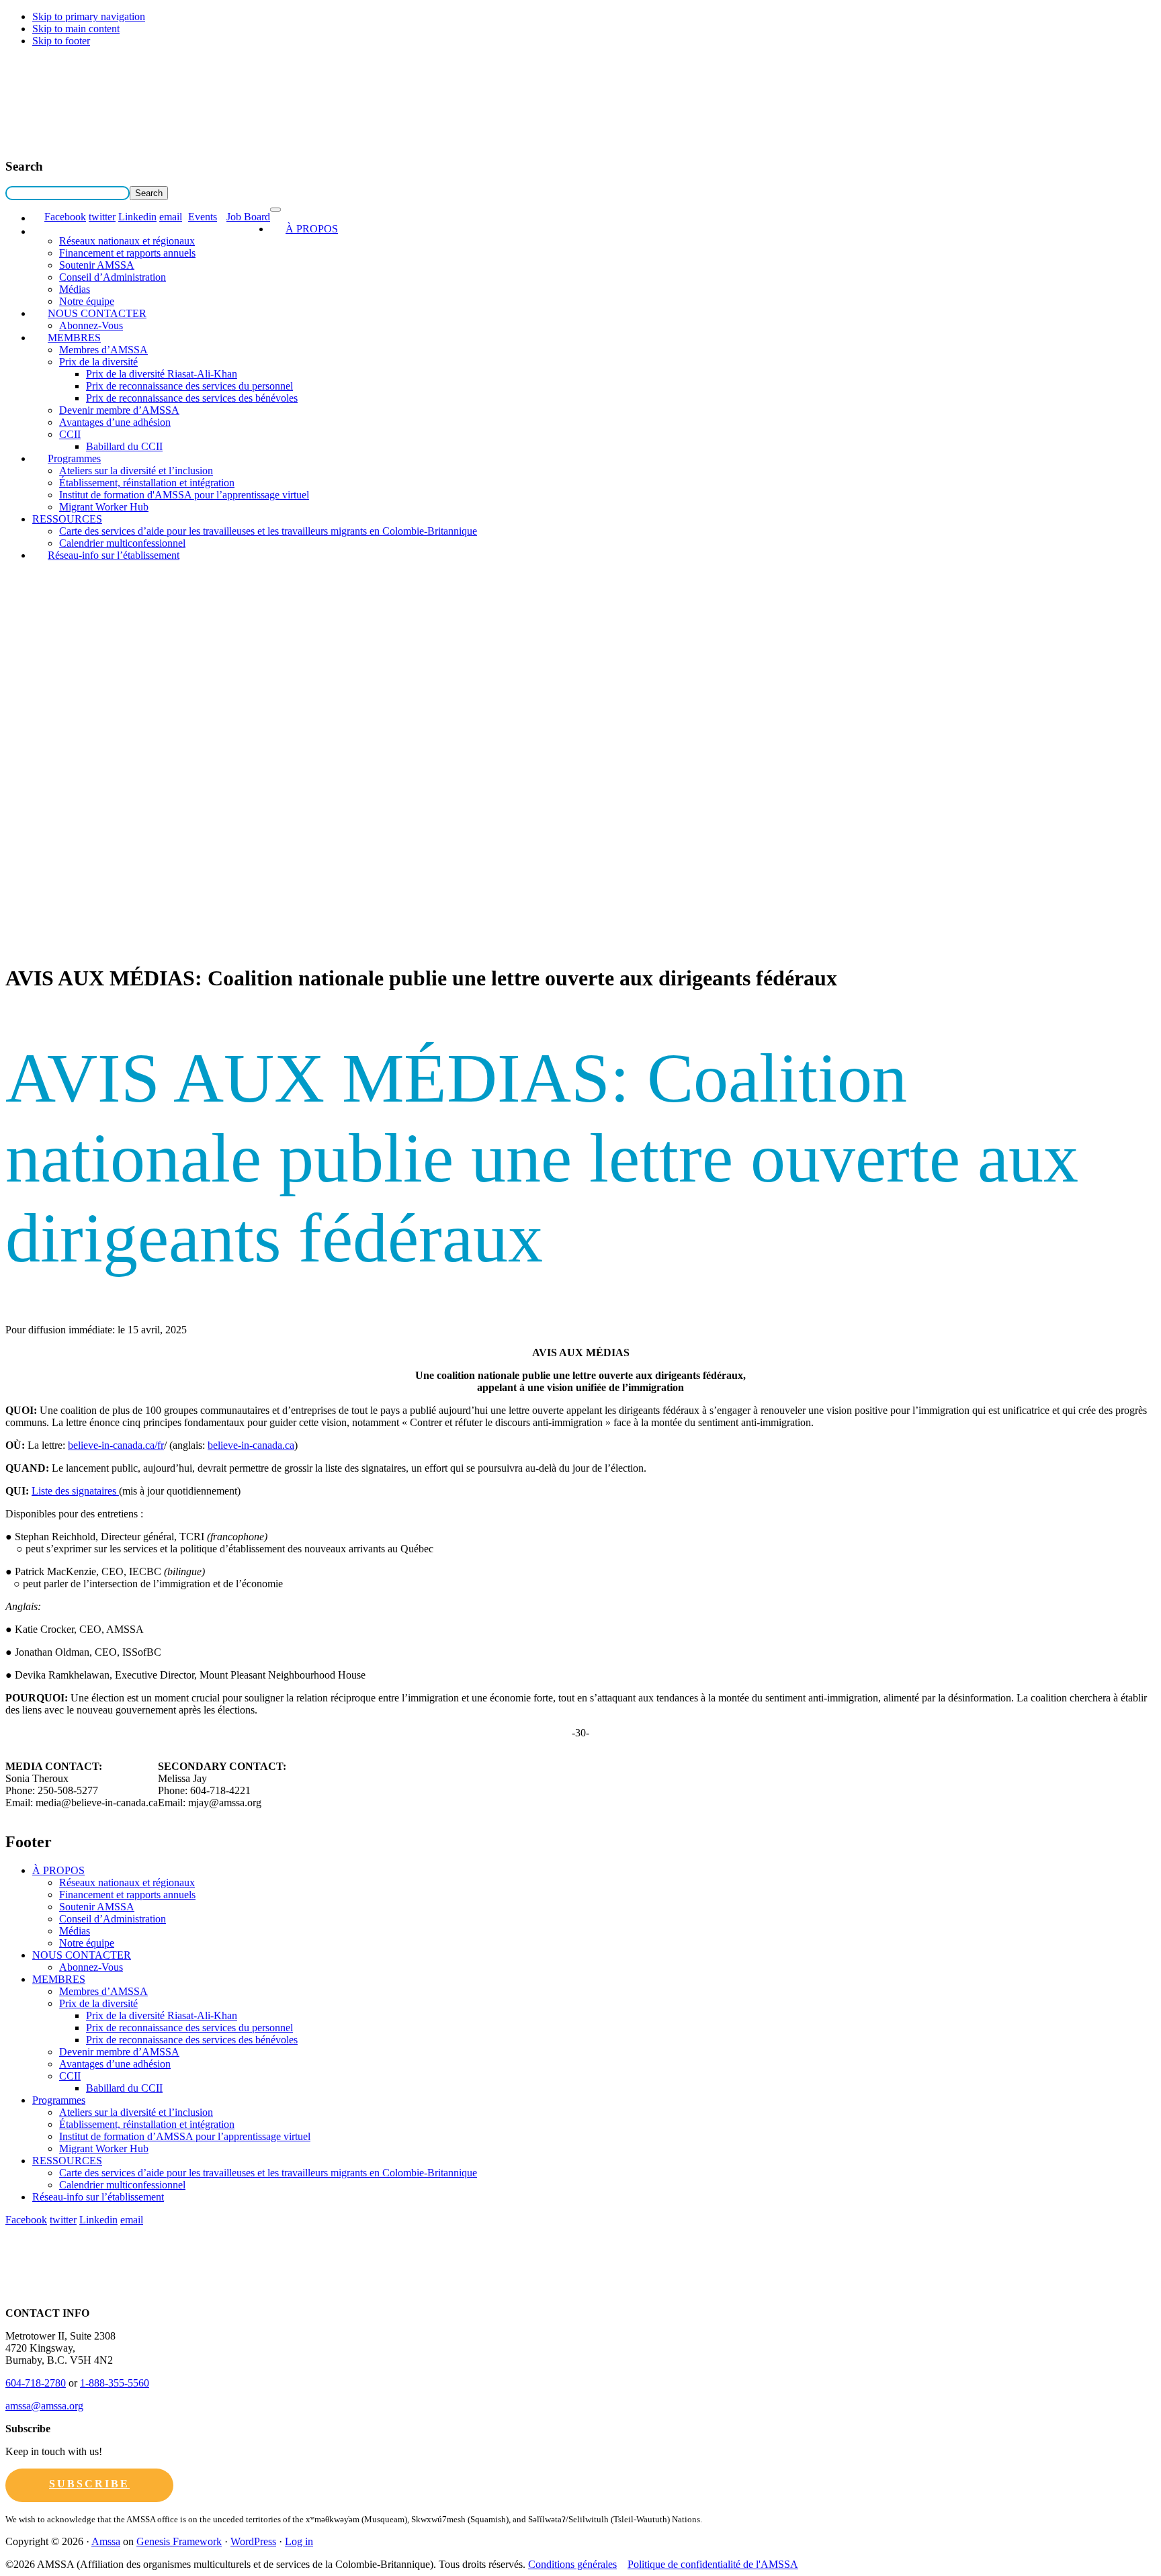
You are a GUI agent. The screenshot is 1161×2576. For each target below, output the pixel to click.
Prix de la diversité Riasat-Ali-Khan (162, 374)
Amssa (106, 2541)
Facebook (65, 217)
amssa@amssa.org (44, 2406)
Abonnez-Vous (91, 1967)
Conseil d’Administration (113, 277)
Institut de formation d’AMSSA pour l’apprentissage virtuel (185, 2136)
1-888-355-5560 (115, 2383)
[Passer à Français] (38, 231)
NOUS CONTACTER (97, 313)
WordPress (253, 2541)
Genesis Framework (179, 2541)
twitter (102, 217)
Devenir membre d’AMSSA (119, 410)
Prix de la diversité (98, 362)
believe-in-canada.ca (251, 1445)
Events (203, 217)
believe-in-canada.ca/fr (116, 1445)
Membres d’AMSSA (103, 350)
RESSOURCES (67, 519)
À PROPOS (312, 229)
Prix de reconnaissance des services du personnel (189, 386)
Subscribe (89, 2484)
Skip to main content (76, 29)
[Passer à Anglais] (38, 218)
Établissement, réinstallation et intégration (147, 483)
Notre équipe (87, 1943)
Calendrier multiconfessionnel (122, 2185)
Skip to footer (61, 41)
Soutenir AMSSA (97, 265)
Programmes (74, 458)
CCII (70, 434)
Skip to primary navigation (89, 16)
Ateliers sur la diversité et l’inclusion (136, 471)
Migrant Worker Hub (104, 507)
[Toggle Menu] (275, 210)
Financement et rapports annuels (127, 253)
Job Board (248, 217)
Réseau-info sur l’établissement (114, 555)
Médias (75, 289)
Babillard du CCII (124, 446)
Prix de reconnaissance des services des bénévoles (192, 398)
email (171, 217)
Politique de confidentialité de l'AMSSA (713, 2564)
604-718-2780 (36, 2383)
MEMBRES (74, 338)
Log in (299, 2541)
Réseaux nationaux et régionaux (127, 241)
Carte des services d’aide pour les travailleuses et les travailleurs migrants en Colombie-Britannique (268, 531)
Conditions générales (572, 2564)
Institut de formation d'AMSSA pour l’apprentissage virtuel (184, 495)
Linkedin (137, 217)
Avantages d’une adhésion (115, 422)
